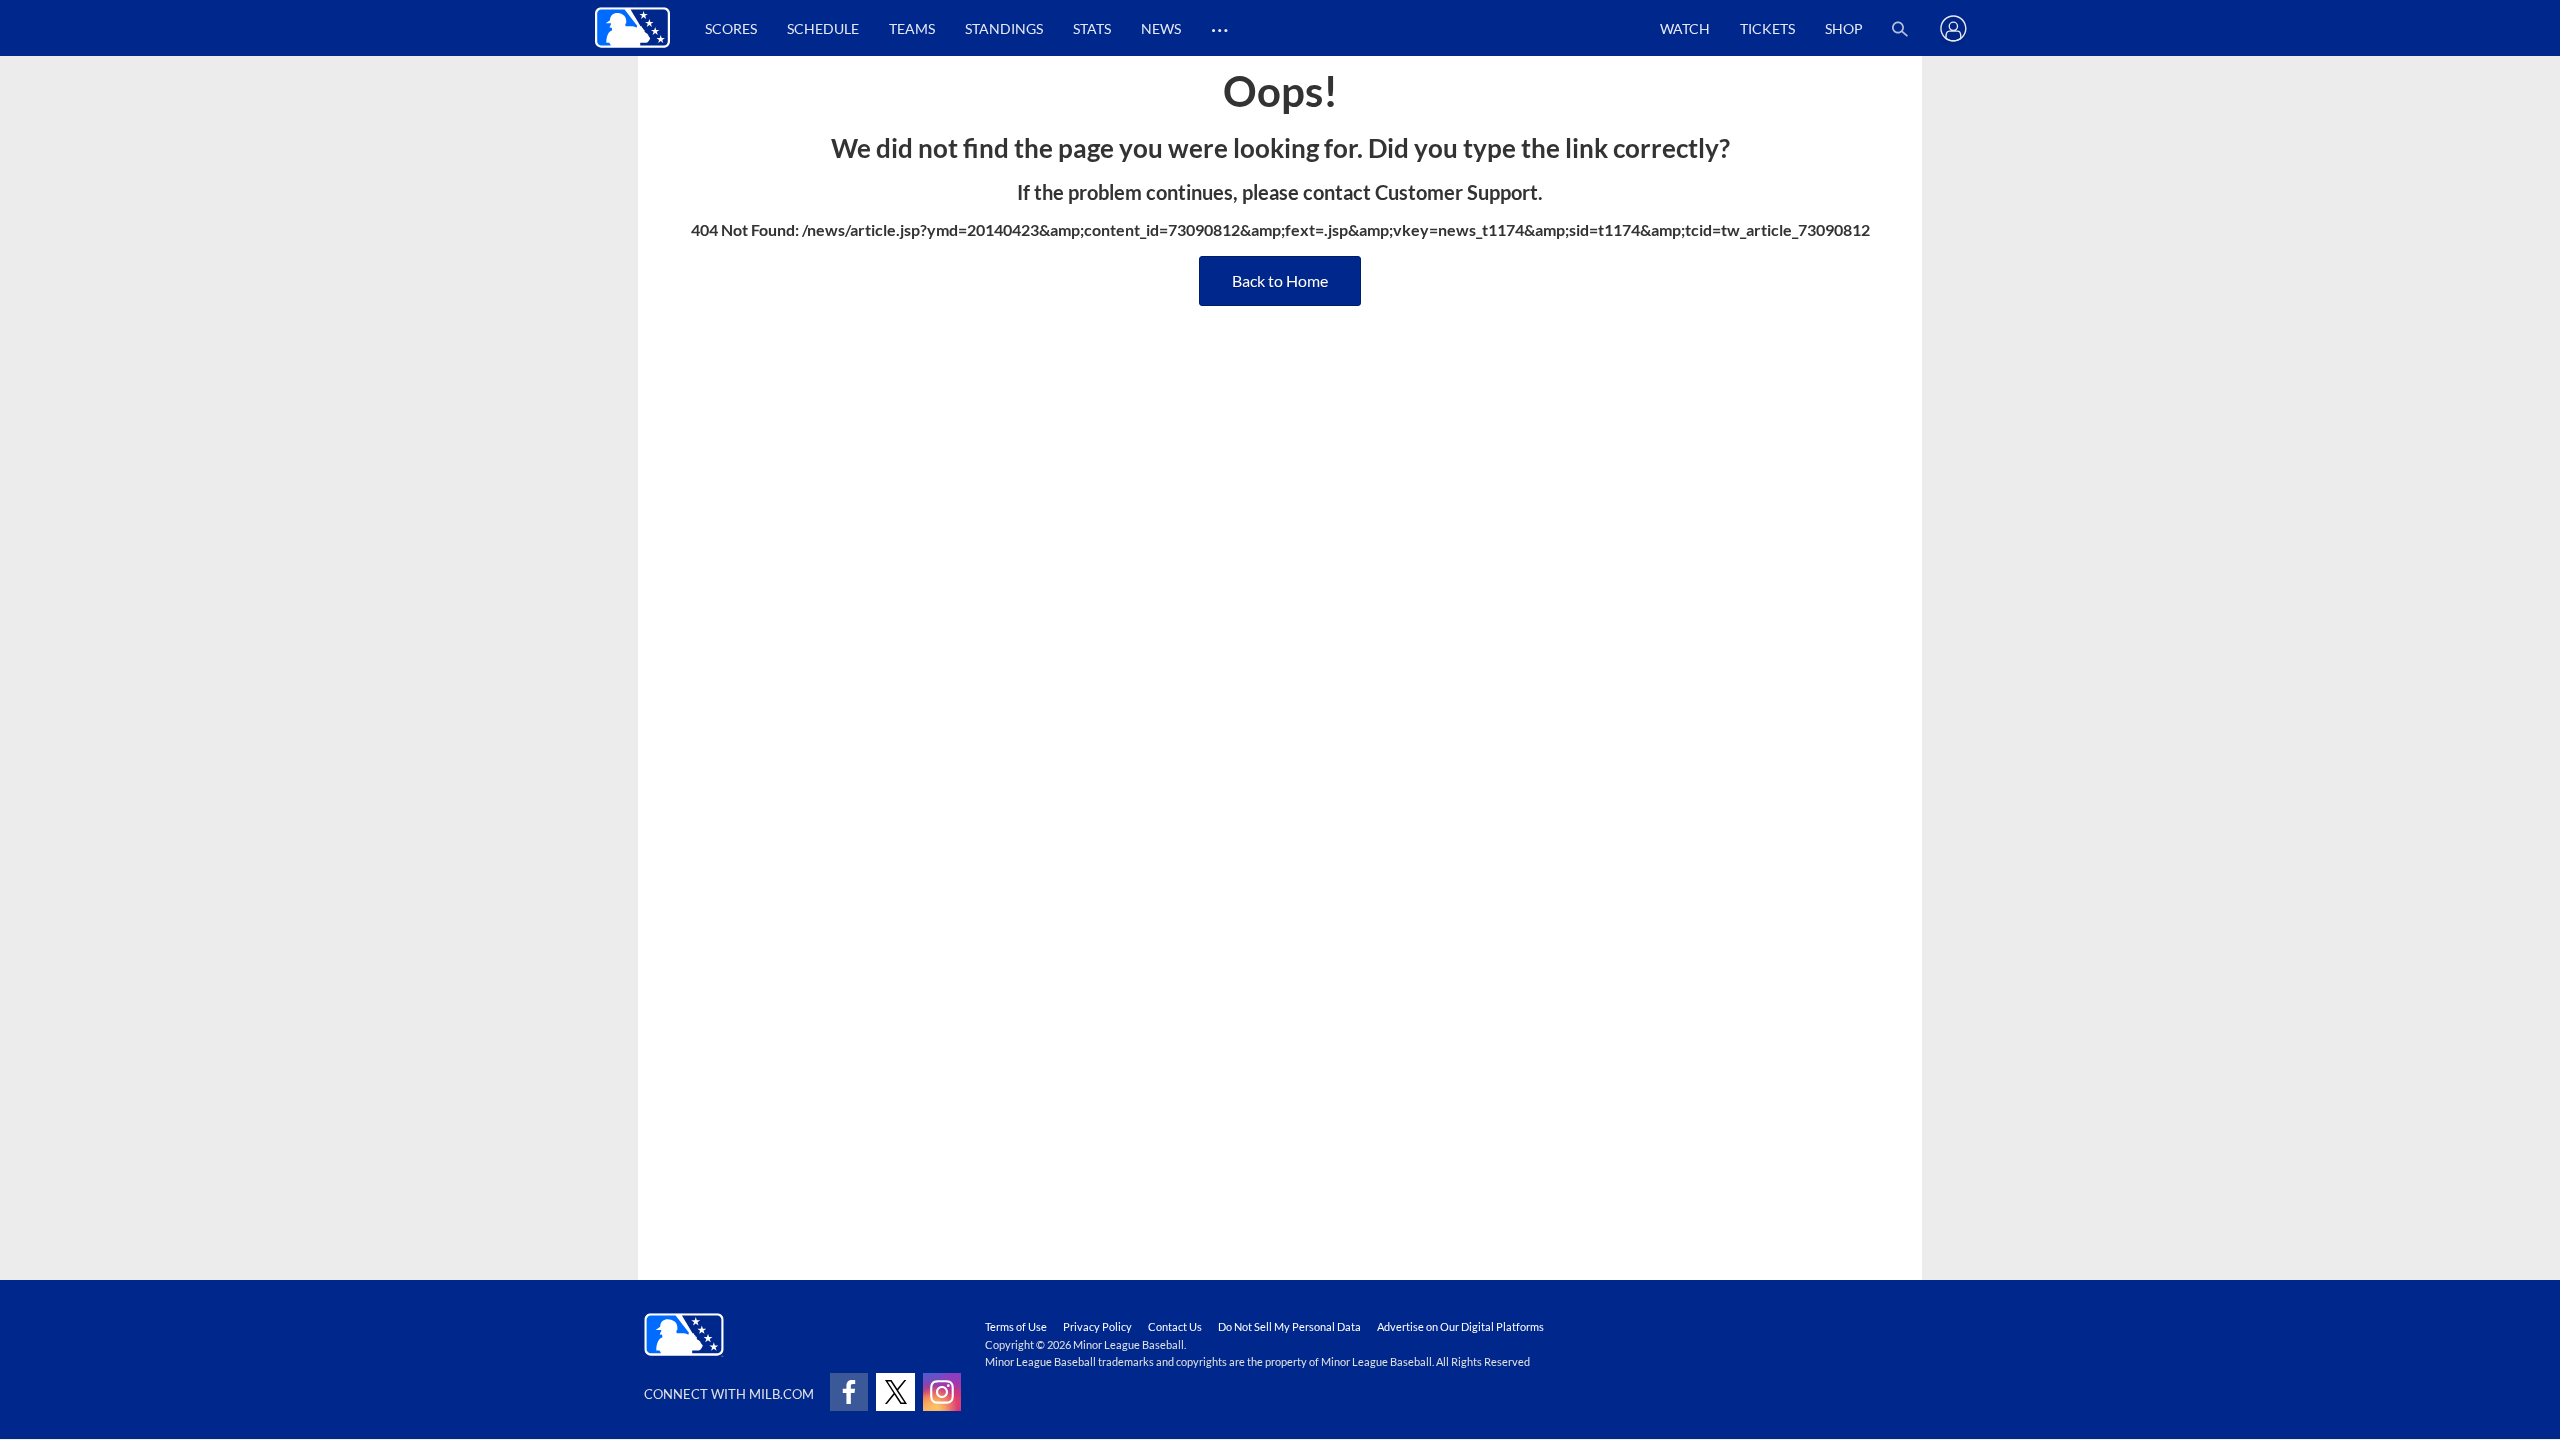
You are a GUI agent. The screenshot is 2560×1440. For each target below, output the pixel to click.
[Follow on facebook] (849, 1392)
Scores (731, 28)
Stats (1092, 28)
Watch (1685, 28)
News (1161, 28)
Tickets (1767, 28)
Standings (1004, 28)
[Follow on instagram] (942, 1392)
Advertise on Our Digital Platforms (1460, 1326)
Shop (1844, 28)
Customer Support (1456, 192)
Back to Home (1280, 280)
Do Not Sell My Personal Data (1289, 1326)
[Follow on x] (895, 1392)
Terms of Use (1016, 1326)
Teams (912, 28)
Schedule (823, 28)
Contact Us (1175, 1326)
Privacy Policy (1097, 1326)
